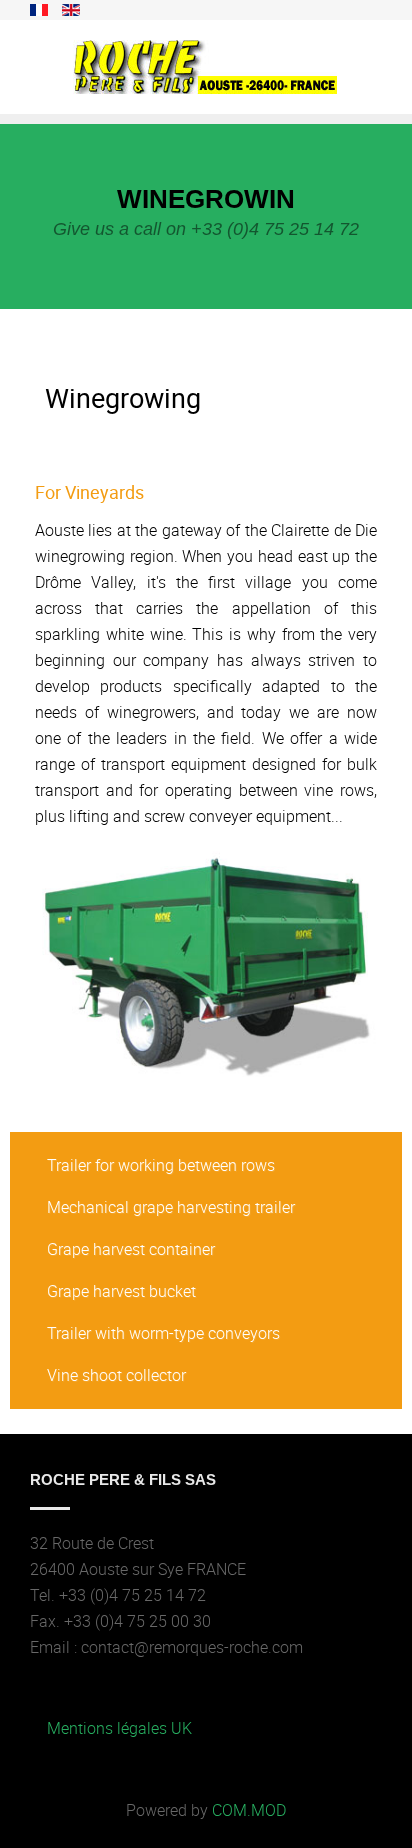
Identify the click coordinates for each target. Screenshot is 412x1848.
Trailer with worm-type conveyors (163, 1333)
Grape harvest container (131, 1249)
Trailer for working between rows (161, 1165)
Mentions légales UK (119, 1728)
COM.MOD (249, 1810)
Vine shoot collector (116, 1375)
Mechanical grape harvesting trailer (171, 1207)
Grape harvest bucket (121, 1291)
